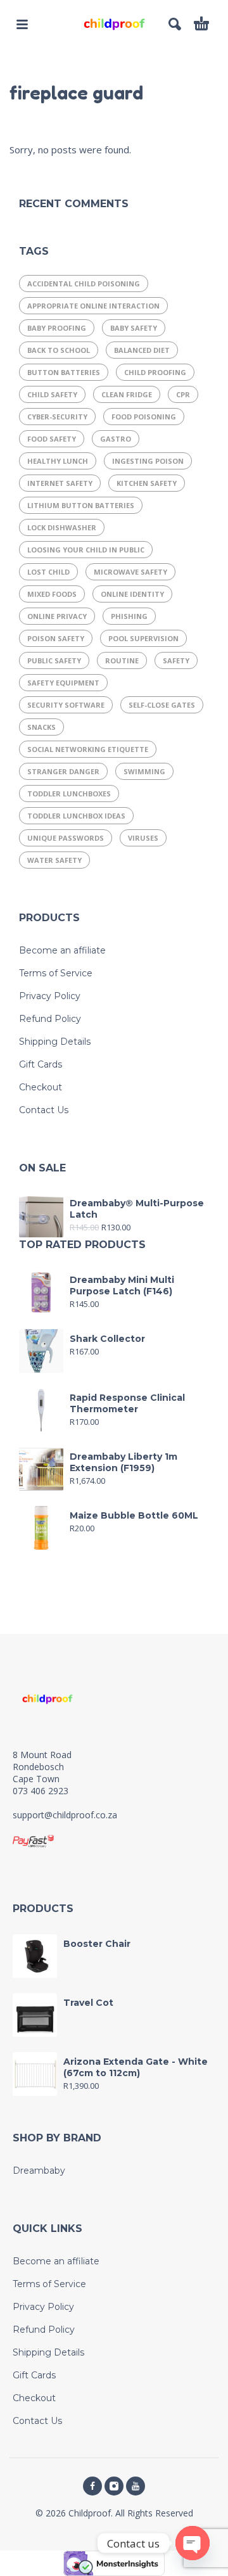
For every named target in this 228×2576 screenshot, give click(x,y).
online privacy (57, 616)
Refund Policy (50, 1019)
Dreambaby (39, 2171)
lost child (48, 572)
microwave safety (130, 572)
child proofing (155, 372)
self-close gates (162, 705)
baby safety (134, 328)
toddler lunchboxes (69, 794)
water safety (54, 860)
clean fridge (127, 394)
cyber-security (57, 417)
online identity (132, 594)
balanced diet (142, 350)
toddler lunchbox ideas (76, 816)
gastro (116, 439)
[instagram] (114, 2486)
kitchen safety (147, 483)
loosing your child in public (86, 550)
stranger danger (63, 771)
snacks (41, 727)
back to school (59, 350)
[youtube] (136, 2486)
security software (66, 705)
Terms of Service (56, 973)
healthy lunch (58, 461)
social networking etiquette (88, 749)
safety (176, 660)
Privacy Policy (50, 996)
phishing (129, 616)
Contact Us (44, 1110)
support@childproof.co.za (65, 1815)
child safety (52, 394)
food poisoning (144, 417)
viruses (143, 838)
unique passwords (66, 838)
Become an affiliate (62, 950)
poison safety (56, 638)
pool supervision (143, 638)
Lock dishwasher (62, 527)
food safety (52, 439)
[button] (22, 24)
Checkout (41, 1087)
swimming (144, 771)
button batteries (64, 372)
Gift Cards (41, 1064)
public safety (54, 660)
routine (122, 660)
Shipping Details (55, 1042)
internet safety (60, 483)
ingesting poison (148, 461)
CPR (183, 394)
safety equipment (63, 683)
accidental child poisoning (84, 284)
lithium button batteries (81, 505)
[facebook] (92, 2486)
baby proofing (57, 328)
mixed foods (52, 594)
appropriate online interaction (93, 306)
